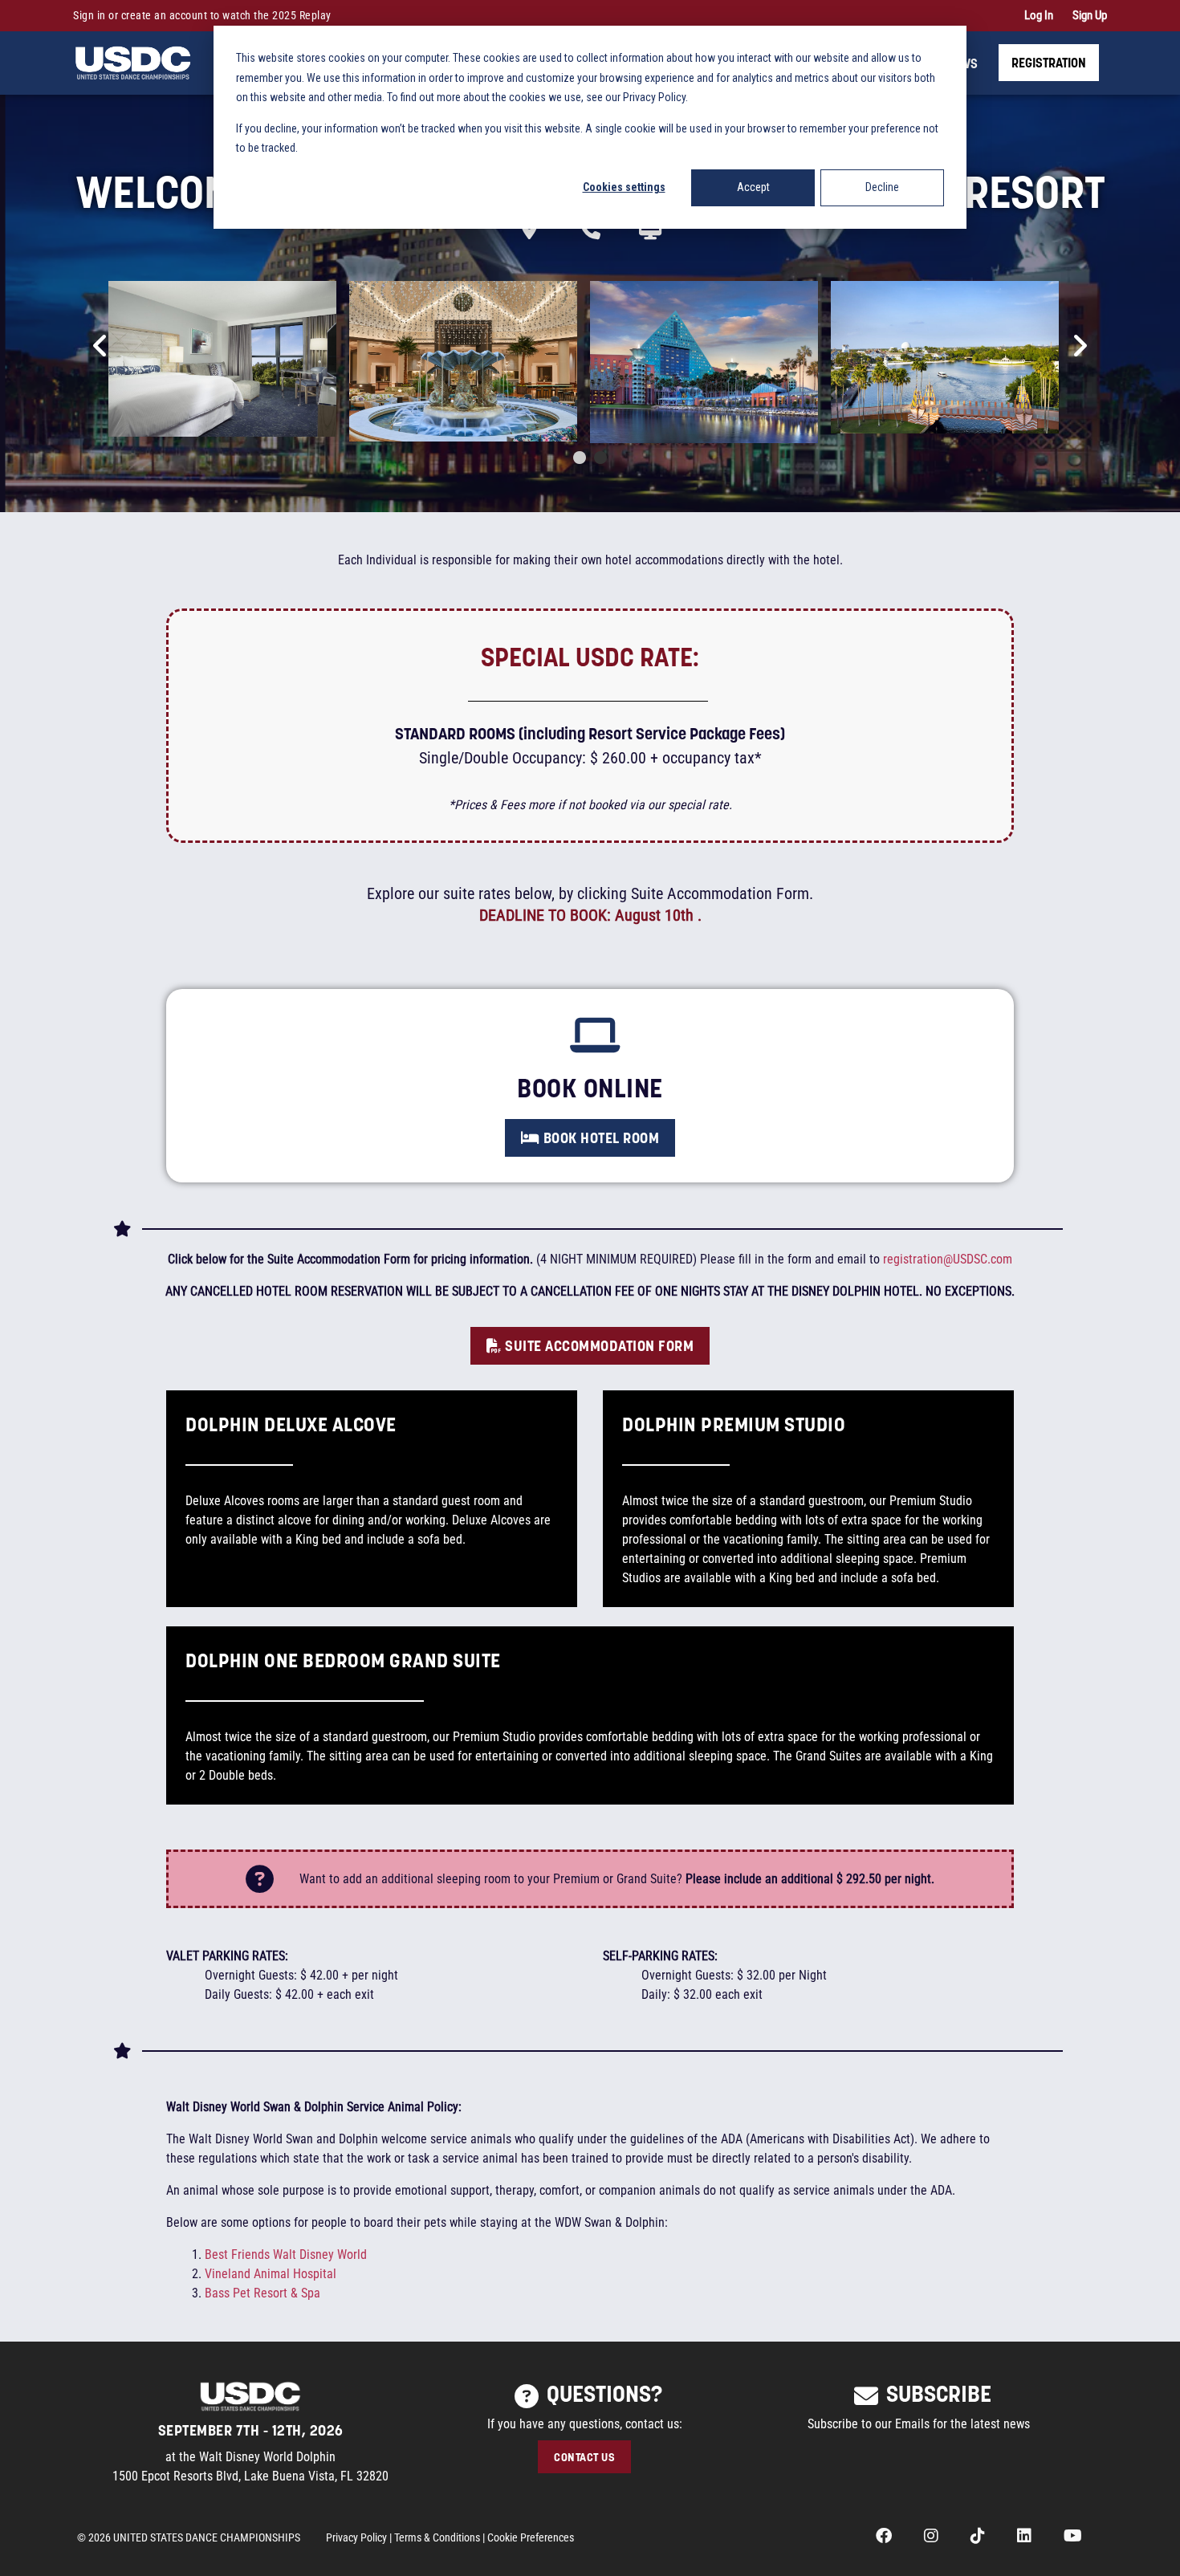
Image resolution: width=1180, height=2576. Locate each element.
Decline (882, 187)
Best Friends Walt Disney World (286, 2255)
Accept (753, 187)
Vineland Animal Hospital (271, 2274)
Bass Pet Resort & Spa (262, 2293)
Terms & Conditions (437, 2537)
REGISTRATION (1049, 62)
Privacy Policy (356, 2537)
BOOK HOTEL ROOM (599, 1137)
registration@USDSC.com (948, 1259)
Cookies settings (624, 187)
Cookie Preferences (531, 2537)
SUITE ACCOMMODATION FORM (598, 1345)
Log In (1039, 15)
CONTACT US (584, 2457)
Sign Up (1090, 15)
